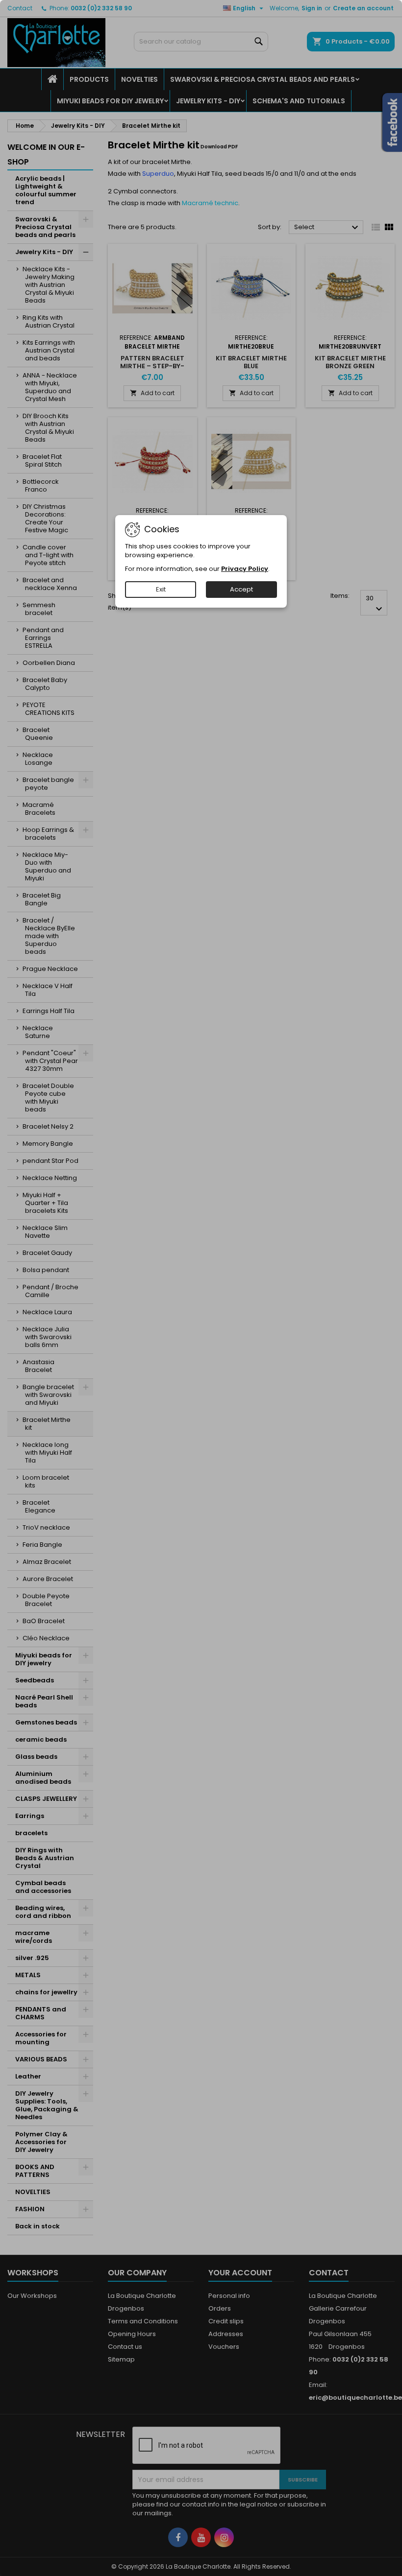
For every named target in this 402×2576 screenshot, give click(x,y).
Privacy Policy (245, 569)
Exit (161, 589)
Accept (241, 589)
